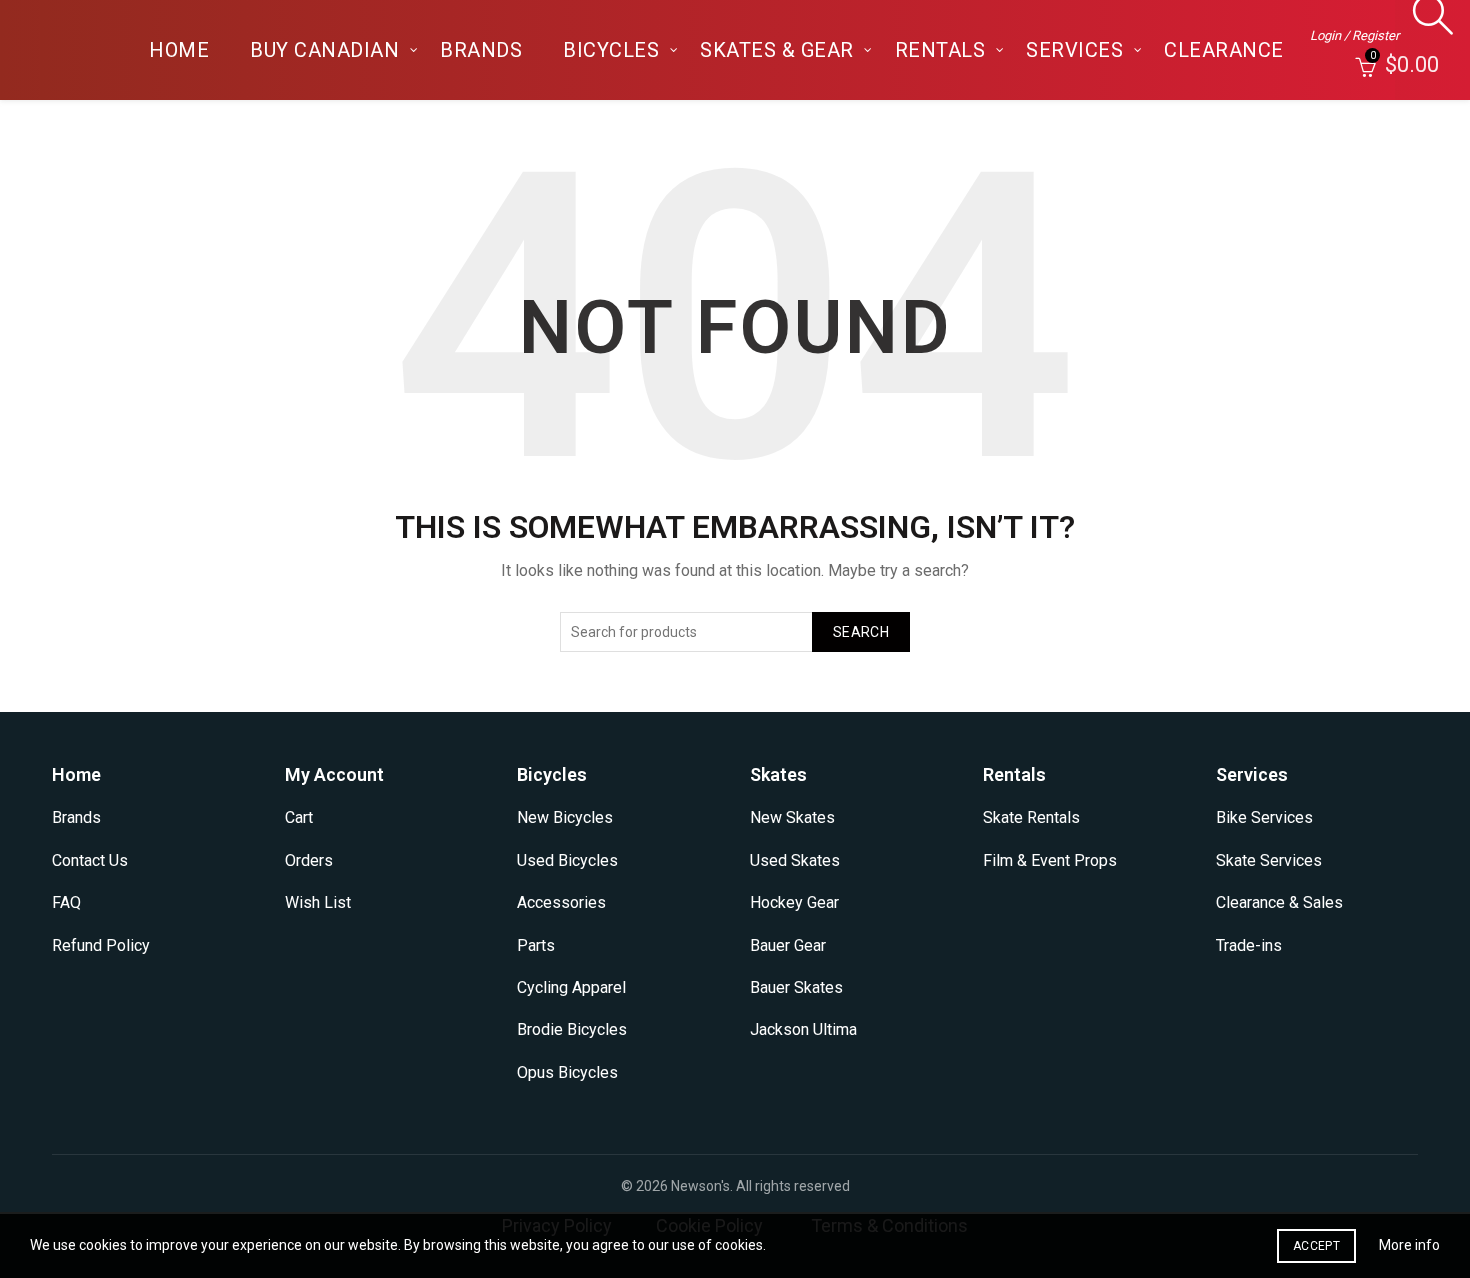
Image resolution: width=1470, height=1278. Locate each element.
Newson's (700, 1186)
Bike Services (1264, 817)
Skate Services (1269, 860)
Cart (299, 817)
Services (1074, 50)
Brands (481, 50)
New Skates (792, 817)
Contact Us (90, 860)
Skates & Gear (777, 50)
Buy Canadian (324, 50)
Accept (1316, 1246)
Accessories (561, 902)
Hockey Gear (794, 902)
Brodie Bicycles (572, 1029)
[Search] (1427, 25)
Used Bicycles (567, 860)
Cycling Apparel (571, 987)
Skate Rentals (1031, 817)
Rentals (940, 50)
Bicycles (611, 50)
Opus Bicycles (567, 1072)
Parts (536, 945)
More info (1409, 1245)
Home (179, 50)
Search (861, 632)
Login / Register (1354, 35)
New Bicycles (565, 817)
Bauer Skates (796, 987)
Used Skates (795, 860)
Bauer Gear (788, 945)
